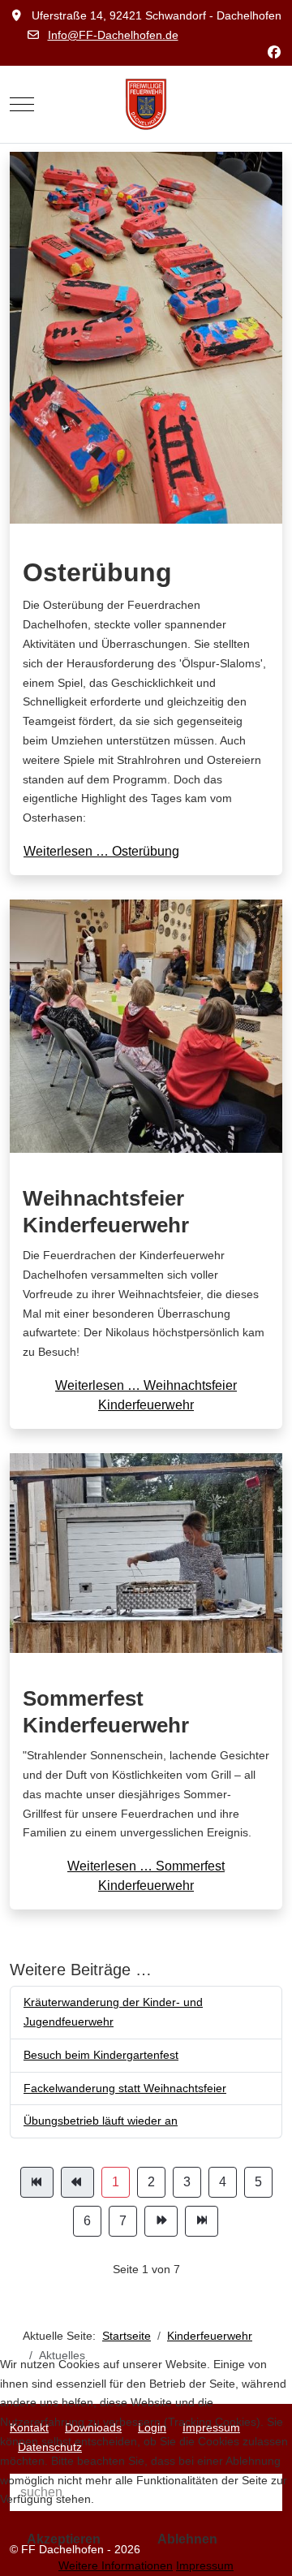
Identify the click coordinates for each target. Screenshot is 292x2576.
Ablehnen (187, 2539)
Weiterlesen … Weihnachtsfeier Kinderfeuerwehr (146, 1395)
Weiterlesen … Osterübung (101, 851)
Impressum (205, 2565)
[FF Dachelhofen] (146, 104)
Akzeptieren (64, 2539)
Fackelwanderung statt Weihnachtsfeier (125, 2088)
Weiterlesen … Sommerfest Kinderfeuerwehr (146, 1876)
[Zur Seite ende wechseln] (202, 2221)
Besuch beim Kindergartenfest (101, 2055)
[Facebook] (274, 52)
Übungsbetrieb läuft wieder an (101, 2121)
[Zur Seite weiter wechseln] (161, 2221)
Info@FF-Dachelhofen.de (113, 35)
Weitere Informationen (116, 2565)
